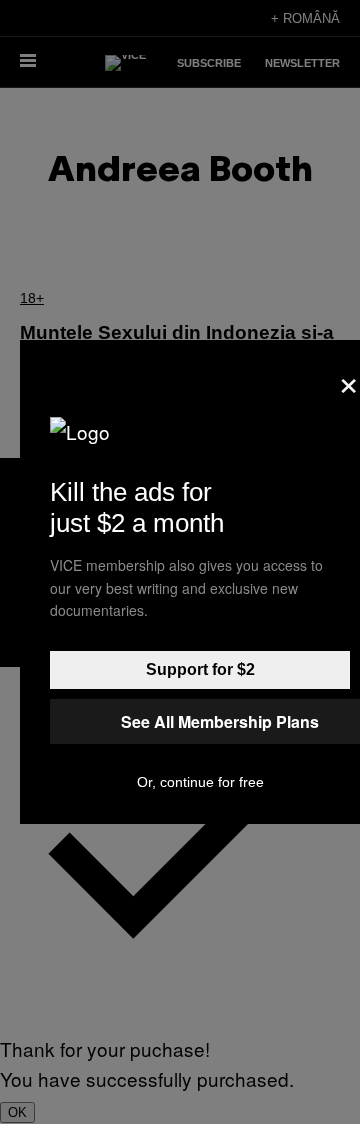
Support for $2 (200, 669)
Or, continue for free (200, 782)
